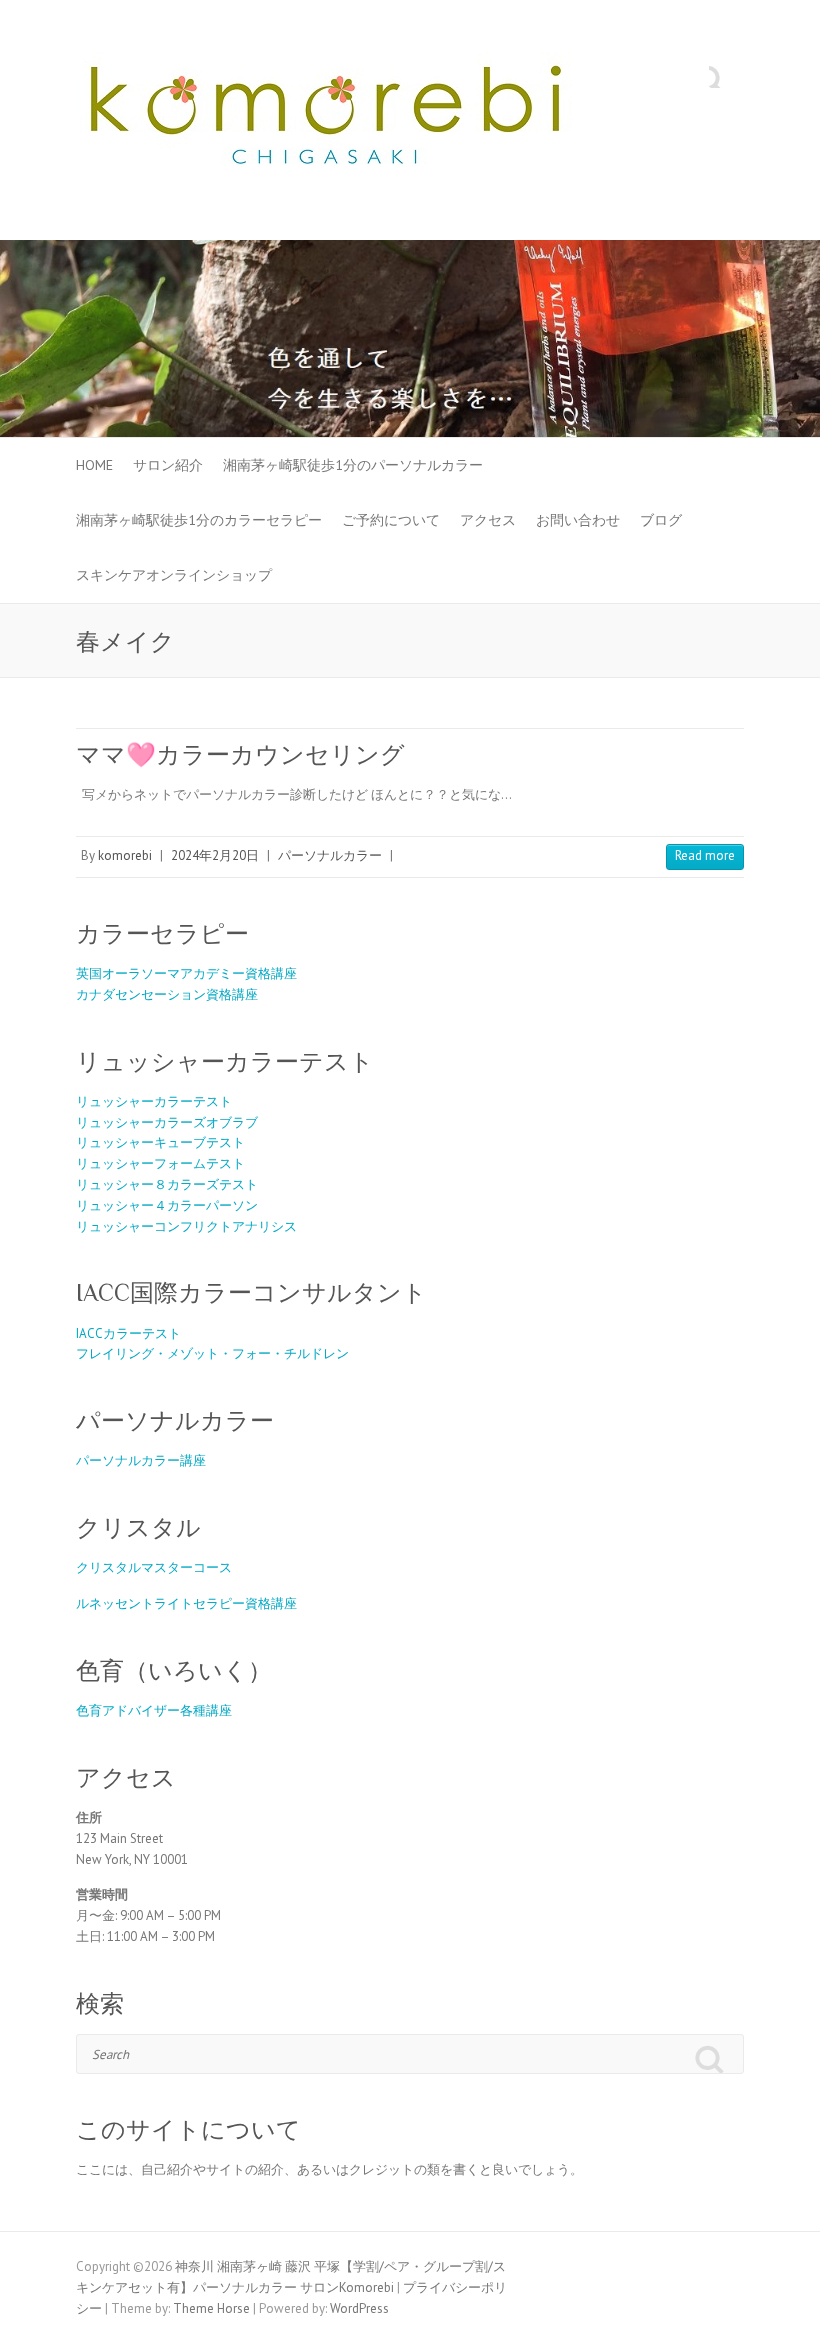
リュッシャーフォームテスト (160, 1163)
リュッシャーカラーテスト (154, 1101)
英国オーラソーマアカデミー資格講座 (186, 973)
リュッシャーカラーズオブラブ (167, 1122)
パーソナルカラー (330, 855)
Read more (705, 855)
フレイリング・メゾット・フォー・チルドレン (212, 1353)
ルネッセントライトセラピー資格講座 (186, 1603)
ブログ (661, 520)
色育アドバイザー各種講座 (154, 1710)
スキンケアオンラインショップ (174, 575)
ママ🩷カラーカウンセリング (240, 754)
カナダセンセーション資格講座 (167, 994)
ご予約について (391, 520)
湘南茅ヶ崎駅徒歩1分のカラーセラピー (199, 520)
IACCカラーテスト (128, 1333)
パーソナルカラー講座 (141, 1460)
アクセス (488, 520)
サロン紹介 (168, 465)
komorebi (125, 855)
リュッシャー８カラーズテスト (167, 1184)
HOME (94, 465)
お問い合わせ (578, 520)
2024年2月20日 (215, 855)
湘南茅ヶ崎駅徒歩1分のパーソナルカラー (353, 465)
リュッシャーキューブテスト (160, 1142)
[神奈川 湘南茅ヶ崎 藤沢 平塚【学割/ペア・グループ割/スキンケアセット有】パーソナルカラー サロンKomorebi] (326, 120)
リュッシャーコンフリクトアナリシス (186, 1226)
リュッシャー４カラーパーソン (167, 1205)
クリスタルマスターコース (154, 1567)
